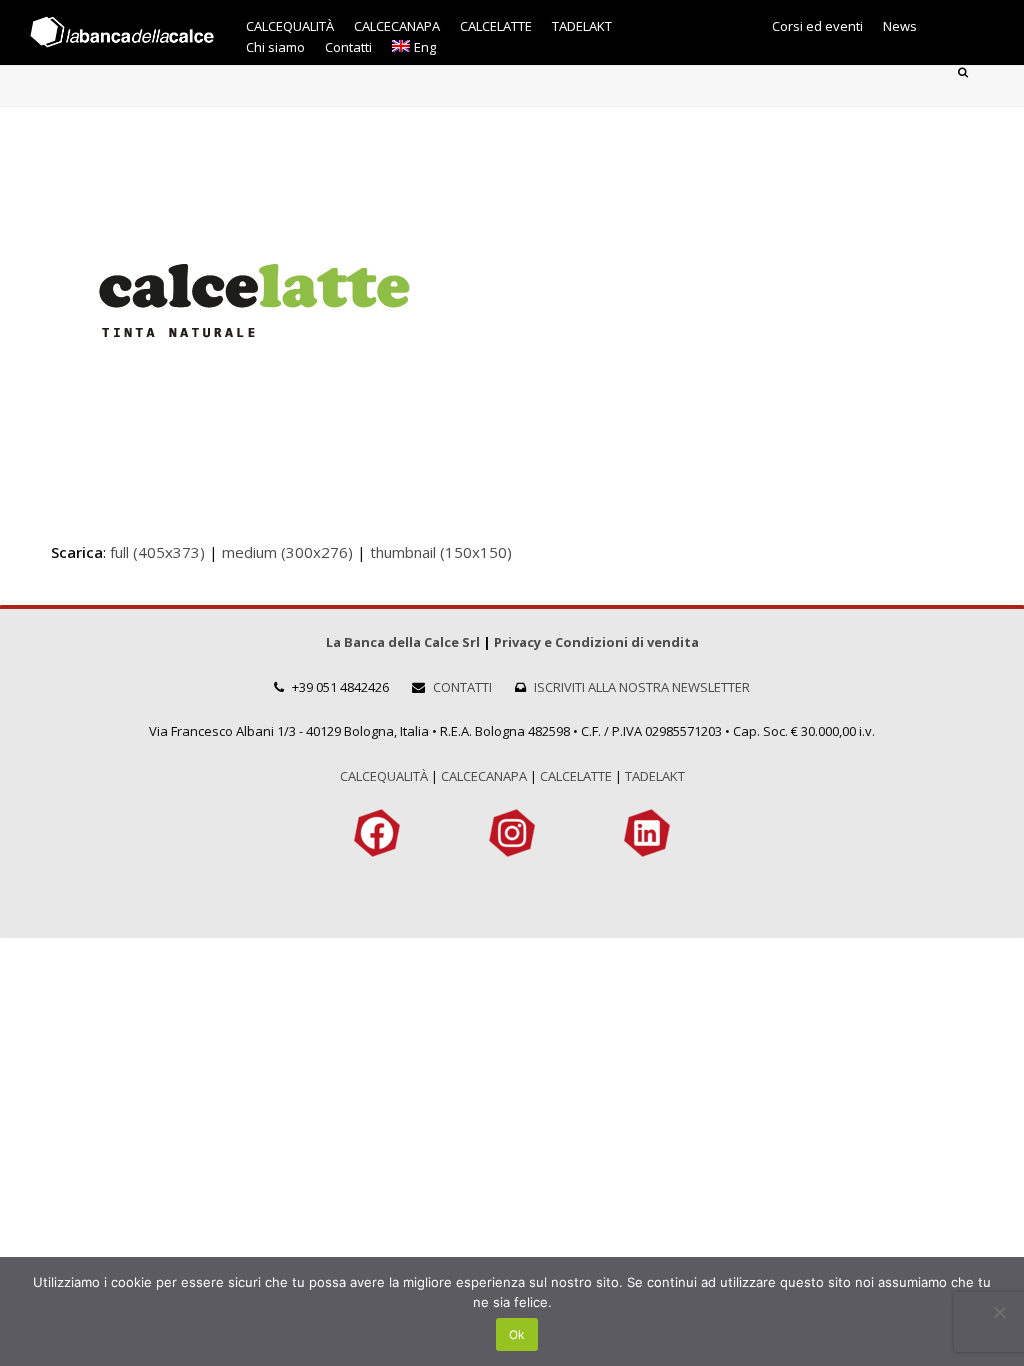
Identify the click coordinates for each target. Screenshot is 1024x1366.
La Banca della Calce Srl (403, 642)
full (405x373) (157, 552)
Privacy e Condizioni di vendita (596, 642)
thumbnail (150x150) (441, 552)
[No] (999, 1312)
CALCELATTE (576, 776)
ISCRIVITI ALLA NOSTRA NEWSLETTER (642, 687)
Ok (517, 1334)
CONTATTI (462, 687)
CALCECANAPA (484, 776)
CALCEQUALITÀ (384, 776)
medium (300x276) (287, 552)
